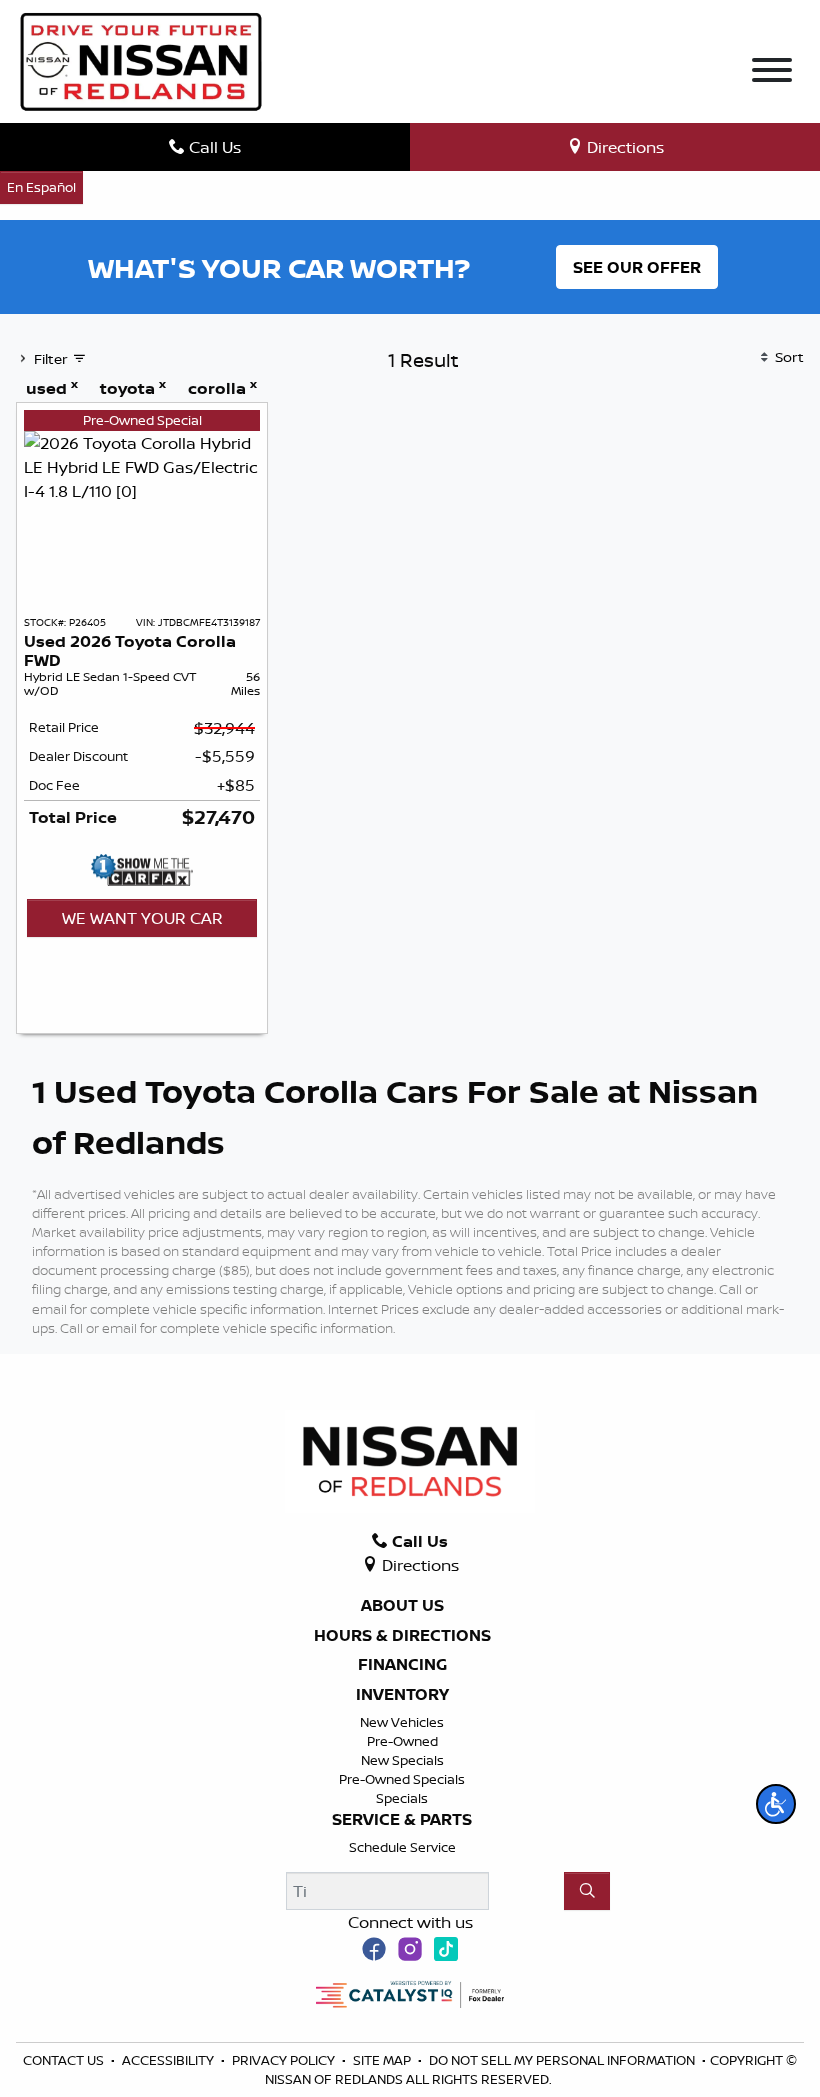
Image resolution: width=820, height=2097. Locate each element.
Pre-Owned (402, 1741)
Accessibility (169, 2060)
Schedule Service (402, 1847)
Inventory (402, 1695)
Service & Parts (402, 1820)
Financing (402, 1665)
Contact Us (65, 2060)
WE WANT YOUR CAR (142, 918)
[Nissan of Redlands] (141, 60)
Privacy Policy (285, 2060)
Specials (402, 1798)
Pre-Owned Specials (402, 1779)
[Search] (587, 1891)
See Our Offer (637, 267)
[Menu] (772, 73)
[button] (776, 1804)
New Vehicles (402, 1722)
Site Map (383, 2060)
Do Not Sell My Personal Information (563, 2060)
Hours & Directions (402, 1636)
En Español (41, 187)
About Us (402, 1606)
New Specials (402, 1760)
